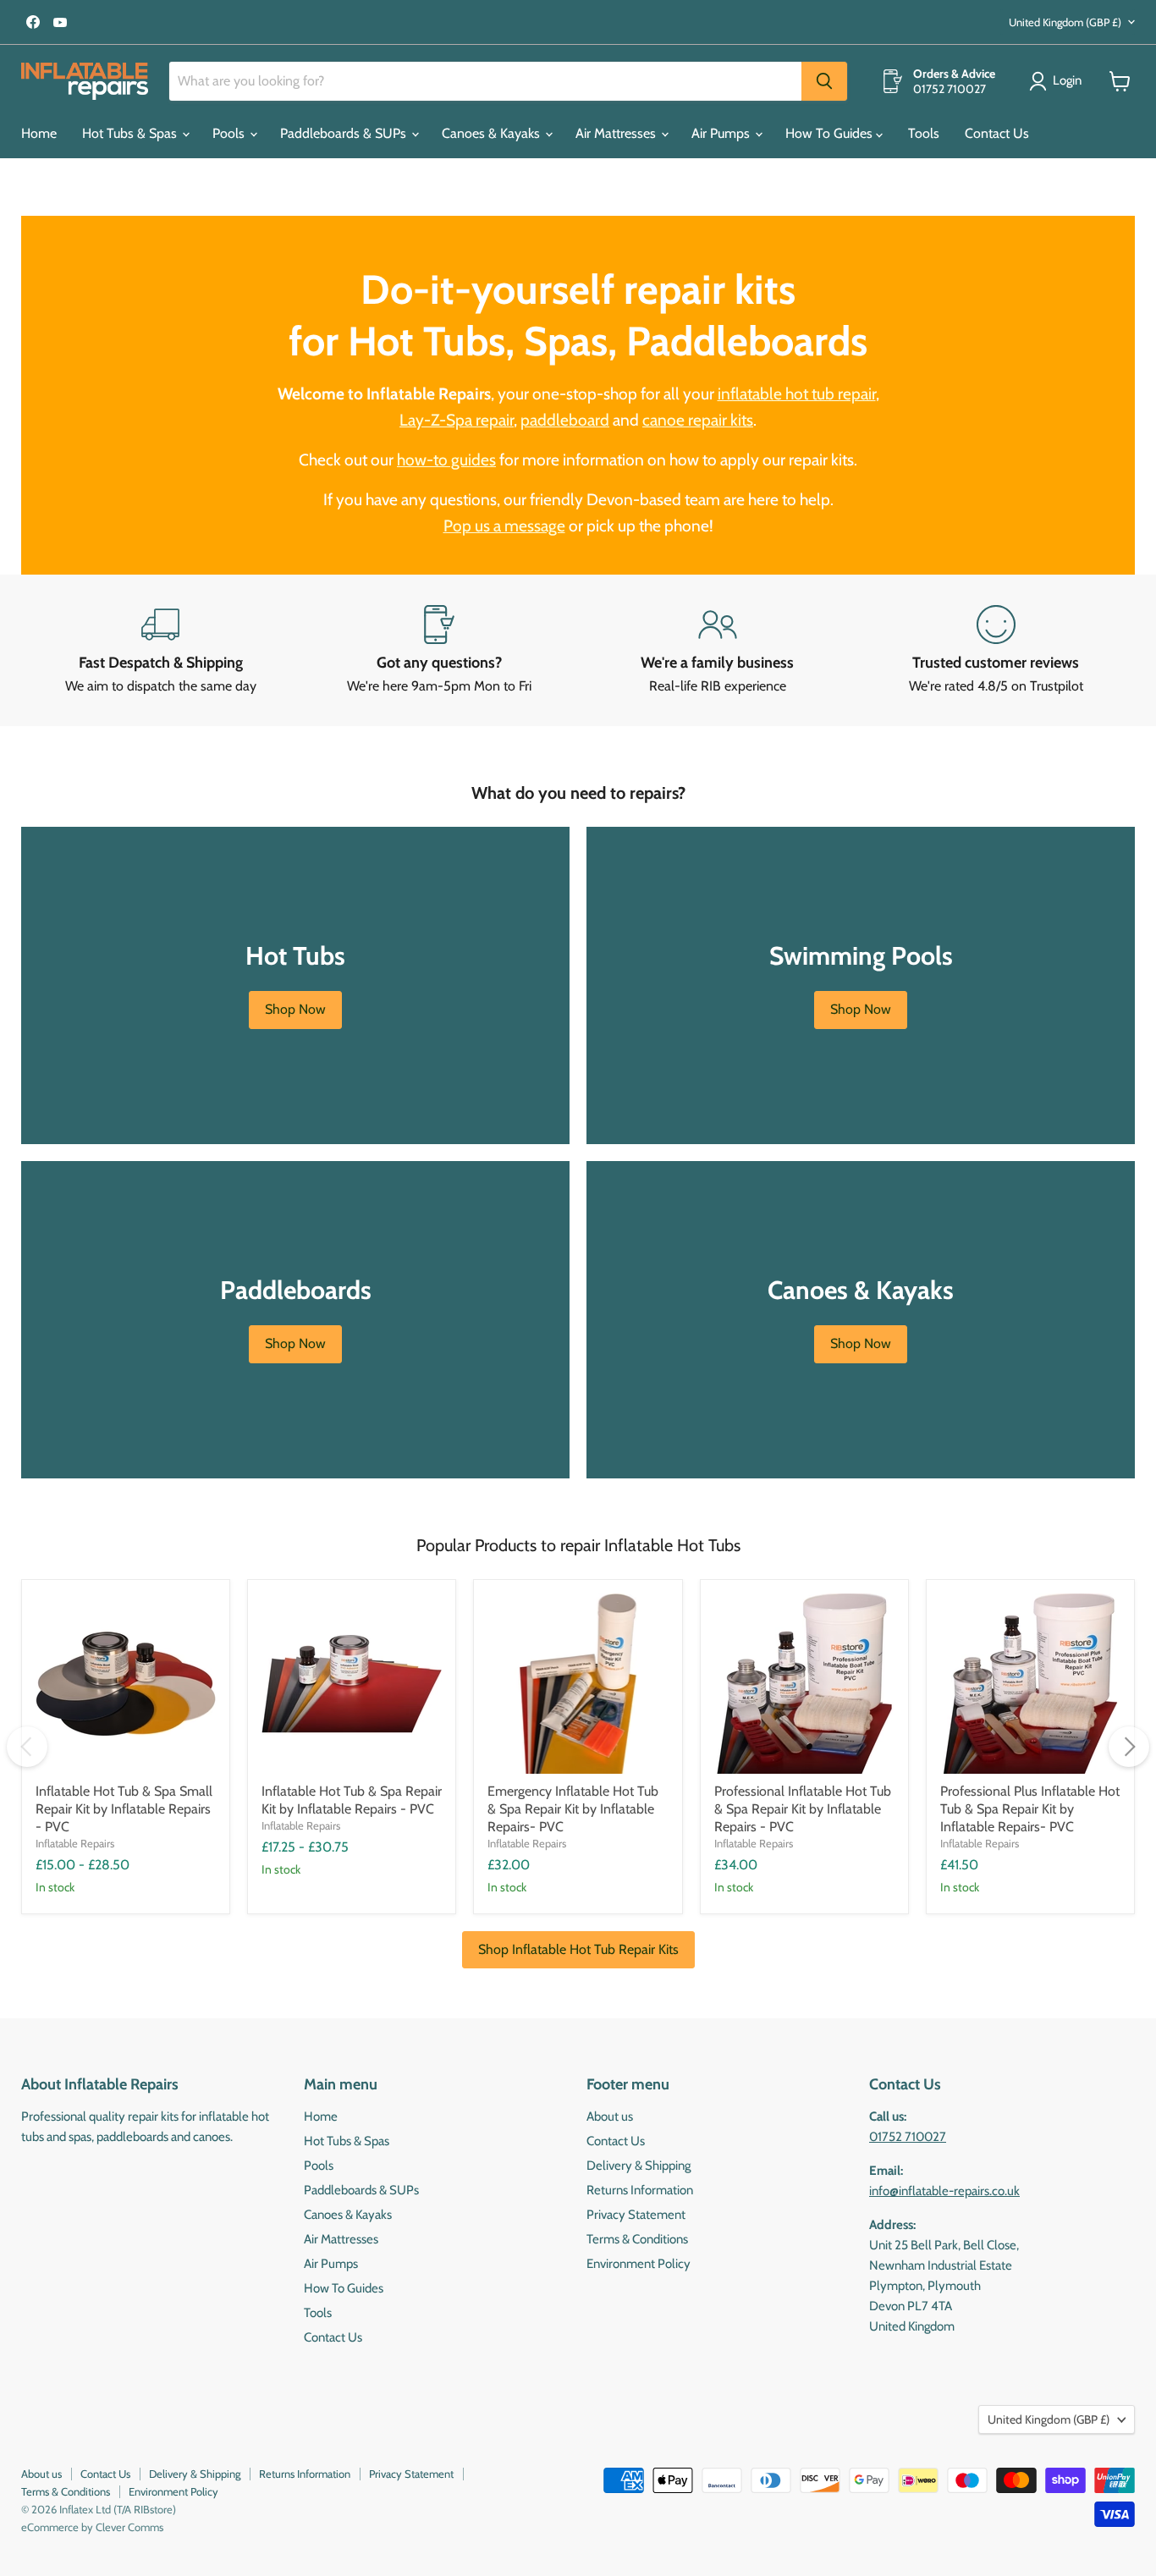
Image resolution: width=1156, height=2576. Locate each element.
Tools (924, 133)
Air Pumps (722, 133)
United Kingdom (1065, 22)
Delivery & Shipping (639, 2166)
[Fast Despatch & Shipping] (160, 651)
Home (39, 133)
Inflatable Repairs (75, 1843)
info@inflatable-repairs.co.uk (944, 2191)
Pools (230, 133)
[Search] (824, 81)
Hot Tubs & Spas (131, 133)
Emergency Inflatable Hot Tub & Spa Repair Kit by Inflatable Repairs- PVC (573, 1809)
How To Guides (831, 133)
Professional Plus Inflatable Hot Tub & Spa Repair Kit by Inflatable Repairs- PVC (1030, 1809)
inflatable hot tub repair (797, 394)
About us (610, 2116)
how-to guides (446, 460)
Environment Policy (639, 2264)
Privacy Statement (636, 2215)
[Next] (1129, 1747)
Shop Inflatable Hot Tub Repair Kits (578, 1949)
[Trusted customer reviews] (996, 651)
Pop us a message (504, 526)
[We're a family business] (717, 651)
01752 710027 (908, 2137)
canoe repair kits (698, 420)
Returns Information (640, 2190)
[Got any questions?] (439, 651)
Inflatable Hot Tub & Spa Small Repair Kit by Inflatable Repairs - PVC (124, 1809)
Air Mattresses (617, 133)
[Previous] (27, 1747)
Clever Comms (129, 2527)
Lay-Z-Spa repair (457, 420)
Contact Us (997, 133)
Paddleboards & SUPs (345, 133)
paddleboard (565, 420)
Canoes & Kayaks (493, 133)
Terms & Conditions (637, 2239)
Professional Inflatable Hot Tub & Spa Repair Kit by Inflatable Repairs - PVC (803, 1809)
